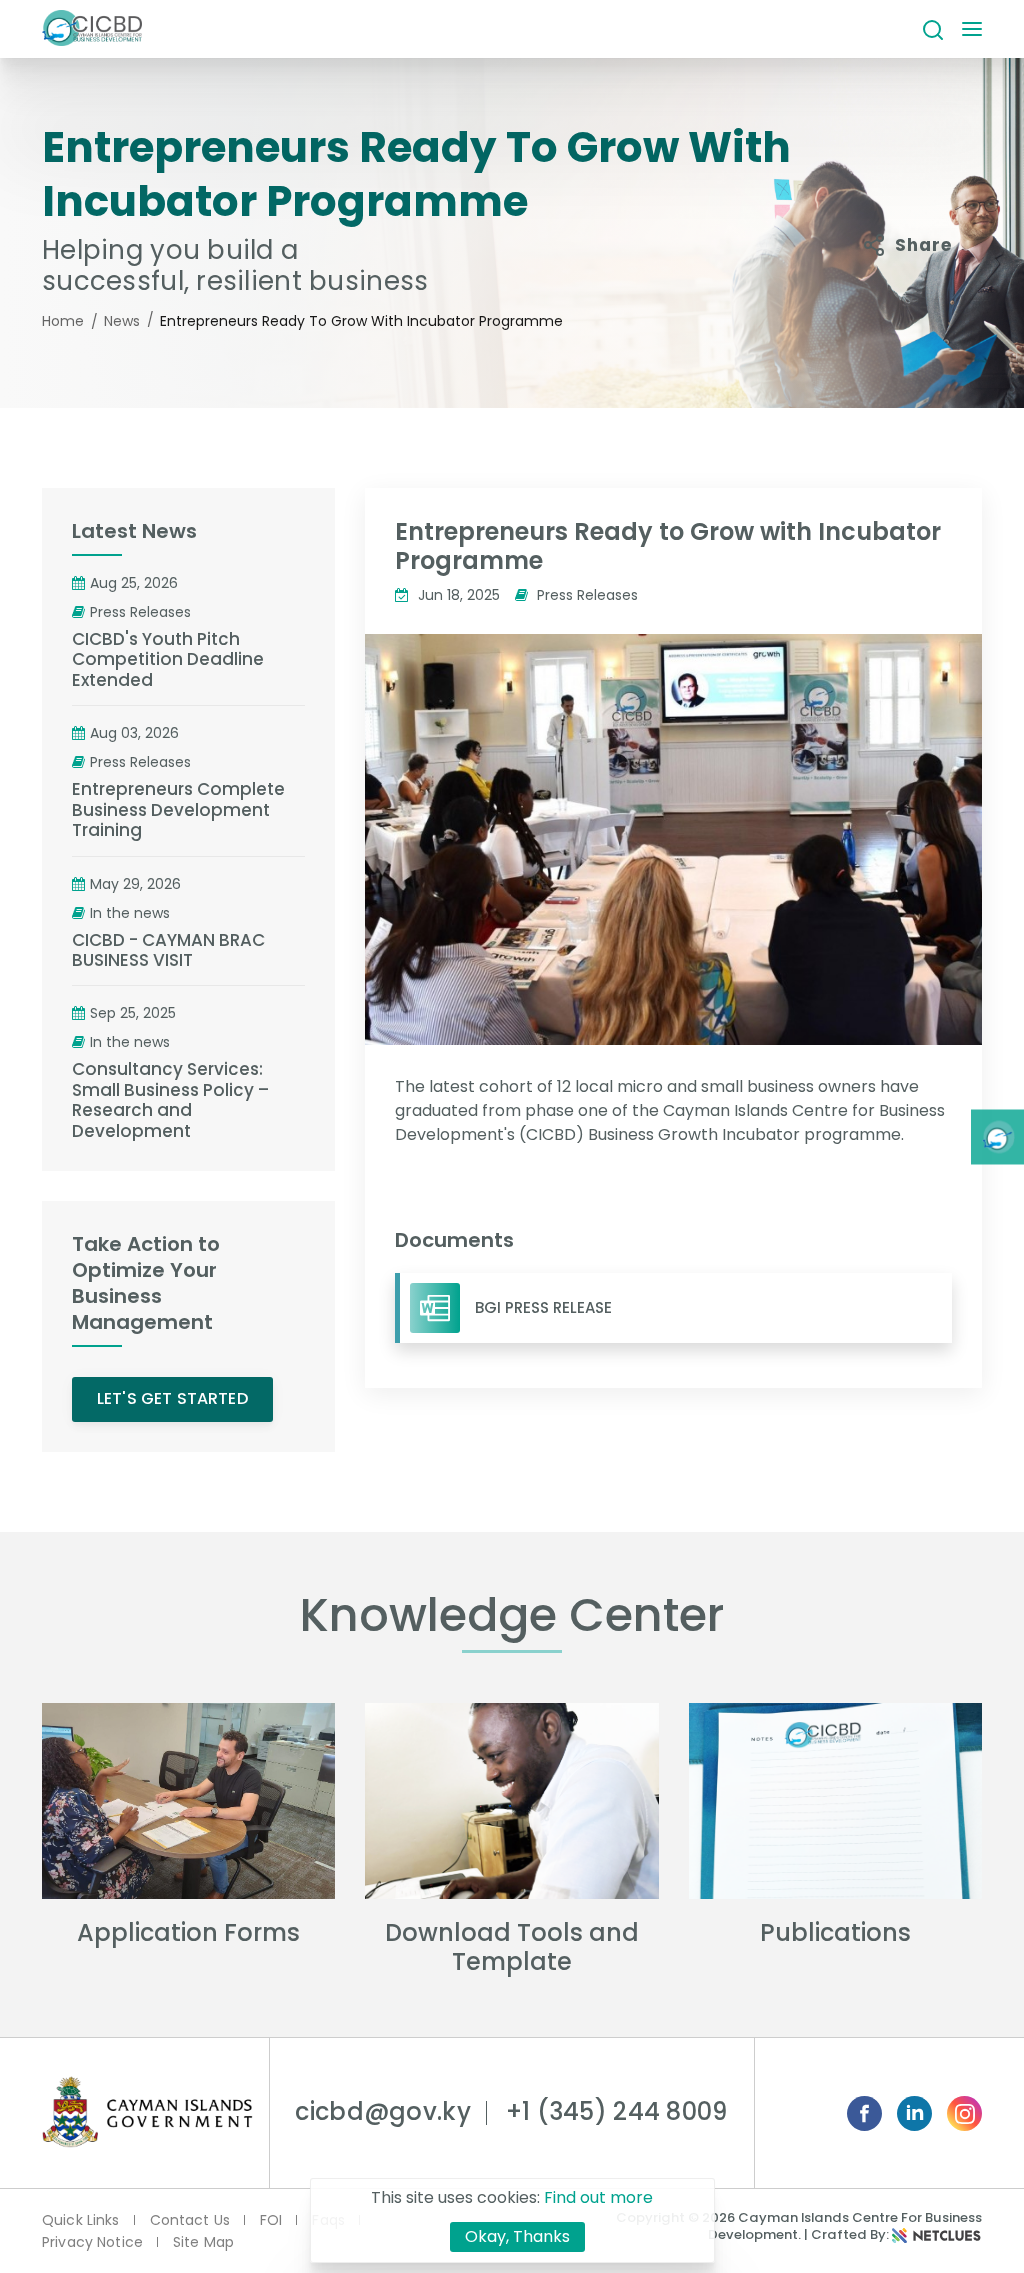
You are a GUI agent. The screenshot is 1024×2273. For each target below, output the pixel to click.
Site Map (203, 2242)
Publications (835, 1932)
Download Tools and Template (512, 1947)
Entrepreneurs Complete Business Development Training (178, 809)
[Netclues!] (937, 2234)
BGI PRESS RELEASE (543, 1308)
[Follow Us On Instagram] (964, 2113)
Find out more (598, 2197)
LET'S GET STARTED (172, 1398)
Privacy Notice (92, 2242)
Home (63, 321)
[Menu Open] (972, 31)
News (122, 321)
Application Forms (188, 1932)
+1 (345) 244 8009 (617, 2111)
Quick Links (81, 2220)
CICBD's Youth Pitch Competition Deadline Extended (168, 659)
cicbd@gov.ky (382, 2111)
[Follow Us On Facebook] (864, 2113)
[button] (933, 29)
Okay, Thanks (517, 2236)
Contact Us (190, 2220)
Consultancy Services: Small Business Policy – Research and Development (170, 1100)
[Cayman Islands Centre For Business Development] (92, 29)
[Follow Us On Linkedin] (914, 2113)
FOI (271, 2220)
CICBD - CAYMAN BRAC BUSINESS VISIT (168, 950)
